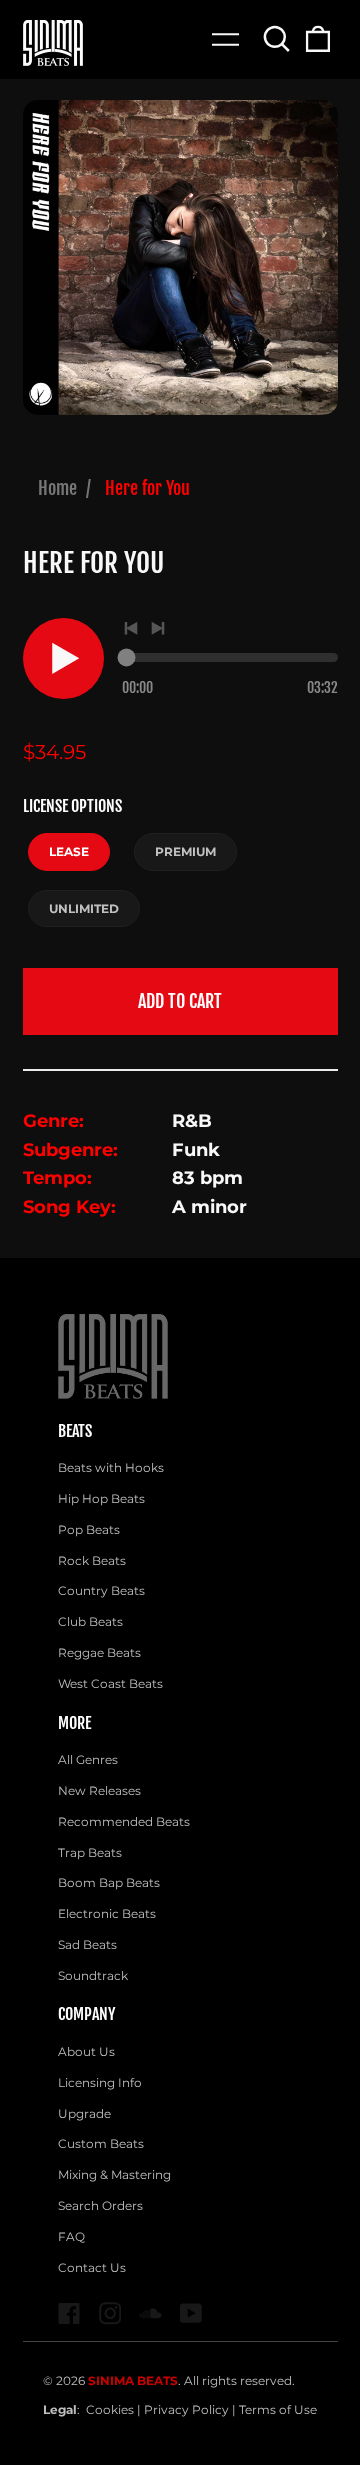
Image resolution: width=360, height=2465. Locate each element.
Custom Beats (101, 2143)
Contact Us (92, 2267)
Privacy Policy (186, 2409)
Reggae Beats (99, 1652)
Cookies (110, 2409)
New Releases (99, 1790)
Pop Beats (89, 1529)
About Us (86, 2051)
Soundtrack (93, 1975)
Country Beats (101, 1590)
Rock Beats (92, 1560)
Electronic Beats (107, 1913)
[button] (277, 38)
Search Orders (100, 2205)
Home (57, 488)
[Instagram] (110, 2313)
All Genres (88, 1759)
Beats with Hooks (111, 1467)
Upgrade (84, 2113)
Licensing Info (100, 2082)
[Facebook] (69, 2313)
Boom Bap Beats (109, 1882)
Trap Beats (90, 1852)
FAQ (71, 2236)
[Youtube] (191, 2313)
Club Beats (90, 1621)
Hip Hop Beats (101, 1498)
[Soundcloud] (150, 2313)
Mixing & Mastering (114, 2174)
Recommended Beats (124, 1821)
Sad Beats (87, 1944)
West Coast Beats (110, 1683)
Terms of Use (278, 2409)
